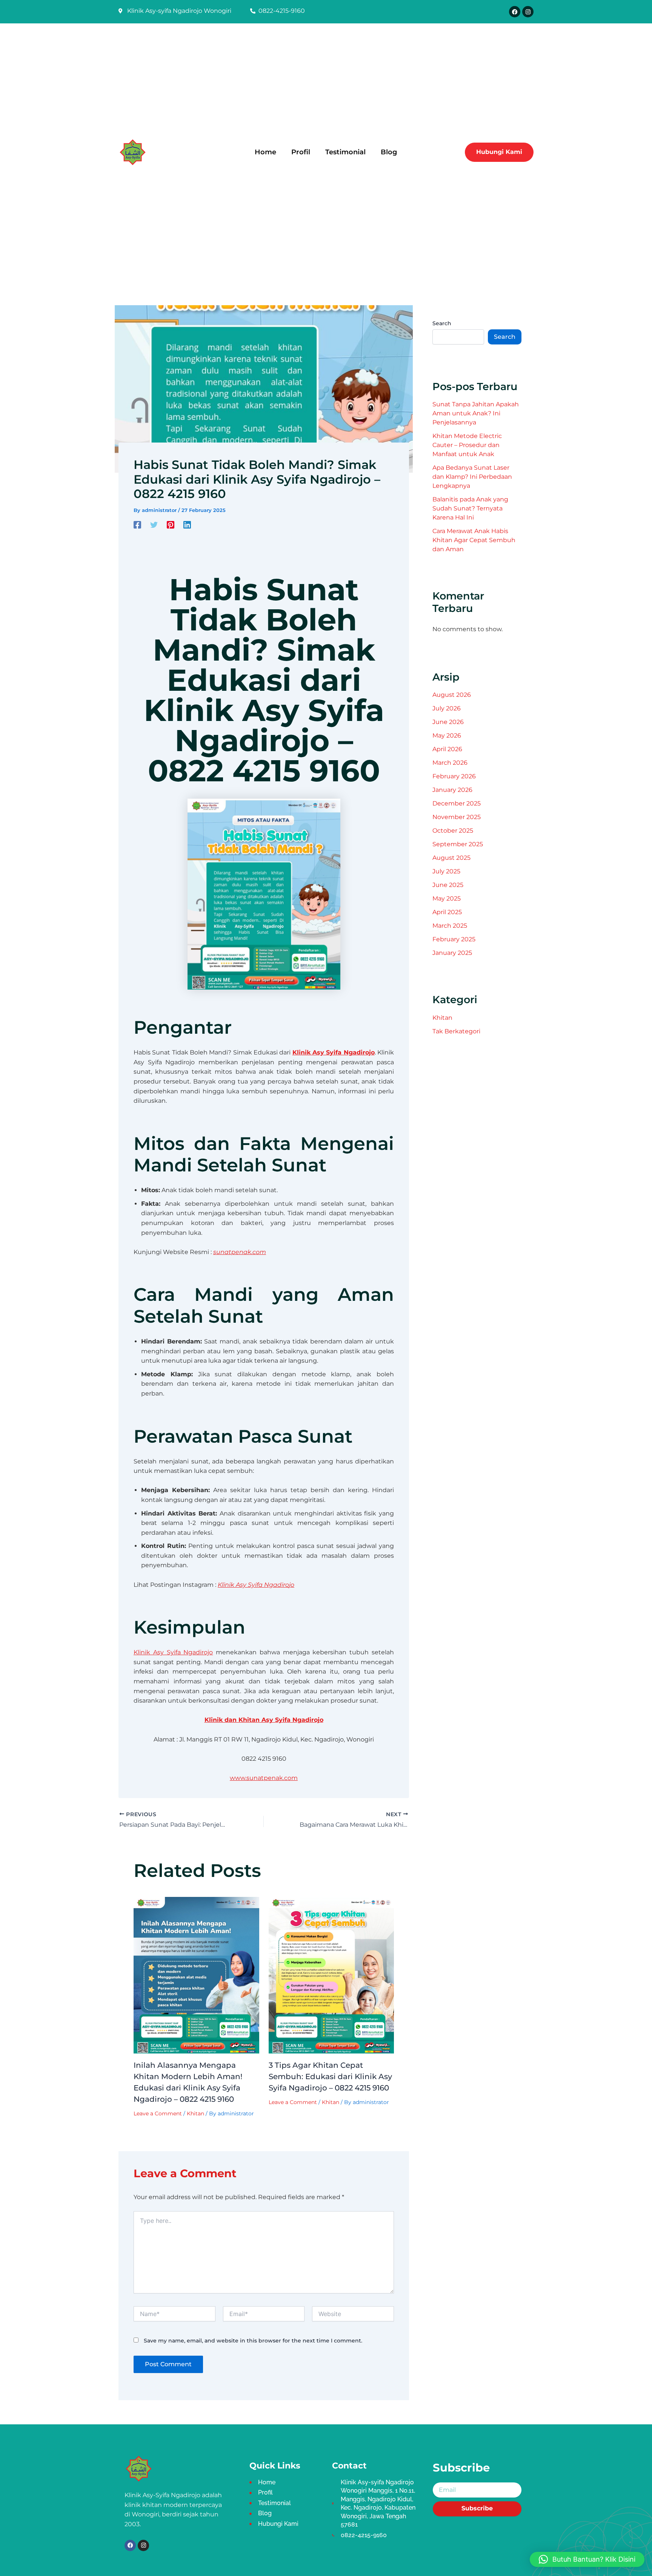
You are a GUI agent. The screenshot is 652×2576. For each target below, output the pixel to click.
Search (442, 323)
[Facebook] (137, 525)
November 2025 (457, 817)
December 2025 (457, 803)
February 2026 (454, 776)
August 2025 (451, 858)
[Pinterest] (171, 525)
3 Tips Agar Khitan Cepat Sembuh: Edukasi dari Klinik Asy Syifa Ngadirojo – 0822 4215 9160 (330, 2076)
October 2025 (453, 831)
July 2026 (447, 708)
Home (265, 152)
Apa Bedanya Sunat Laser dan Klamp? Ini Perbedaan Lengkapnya (472, 477)
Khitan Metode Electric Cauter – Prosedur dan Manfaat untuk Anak (467, 445)
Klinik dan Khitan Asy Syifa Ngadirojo (264, 1720)
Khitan (195, 2113)
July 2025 (446, 871)
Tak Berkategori (456, 1031)
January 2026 (452, 790)
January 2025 (452, 953)
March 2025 (450, 926)
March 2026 (450, 763)
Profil (301, 152)
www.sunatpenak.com (264, 1778)
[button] (587, 2559)
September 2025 (458, 844)
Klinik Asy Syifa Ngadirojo (334, 1052)
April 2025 (447, 912)
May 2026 (447, 735)
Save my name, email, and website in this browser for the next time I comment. (253, 2341)
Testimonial (345, 152)
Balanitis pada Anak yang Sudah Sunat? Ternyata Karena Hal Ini (470, 508)
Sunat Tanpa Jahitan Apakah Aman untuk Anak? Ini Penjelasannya (476, 413)
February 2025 (454, 939)
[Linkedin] (187, 525)
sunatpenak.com (240, 1252)
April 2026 (447, 749)
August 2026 (452, 695)
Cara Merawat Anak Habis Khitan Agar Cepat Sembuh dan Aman (474, 540)
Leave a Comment (158, 2113)
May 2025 (447, 898)
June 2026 (448, 722)
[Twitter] (154, 525)
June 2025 (448, 885)
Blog (389, 152)
